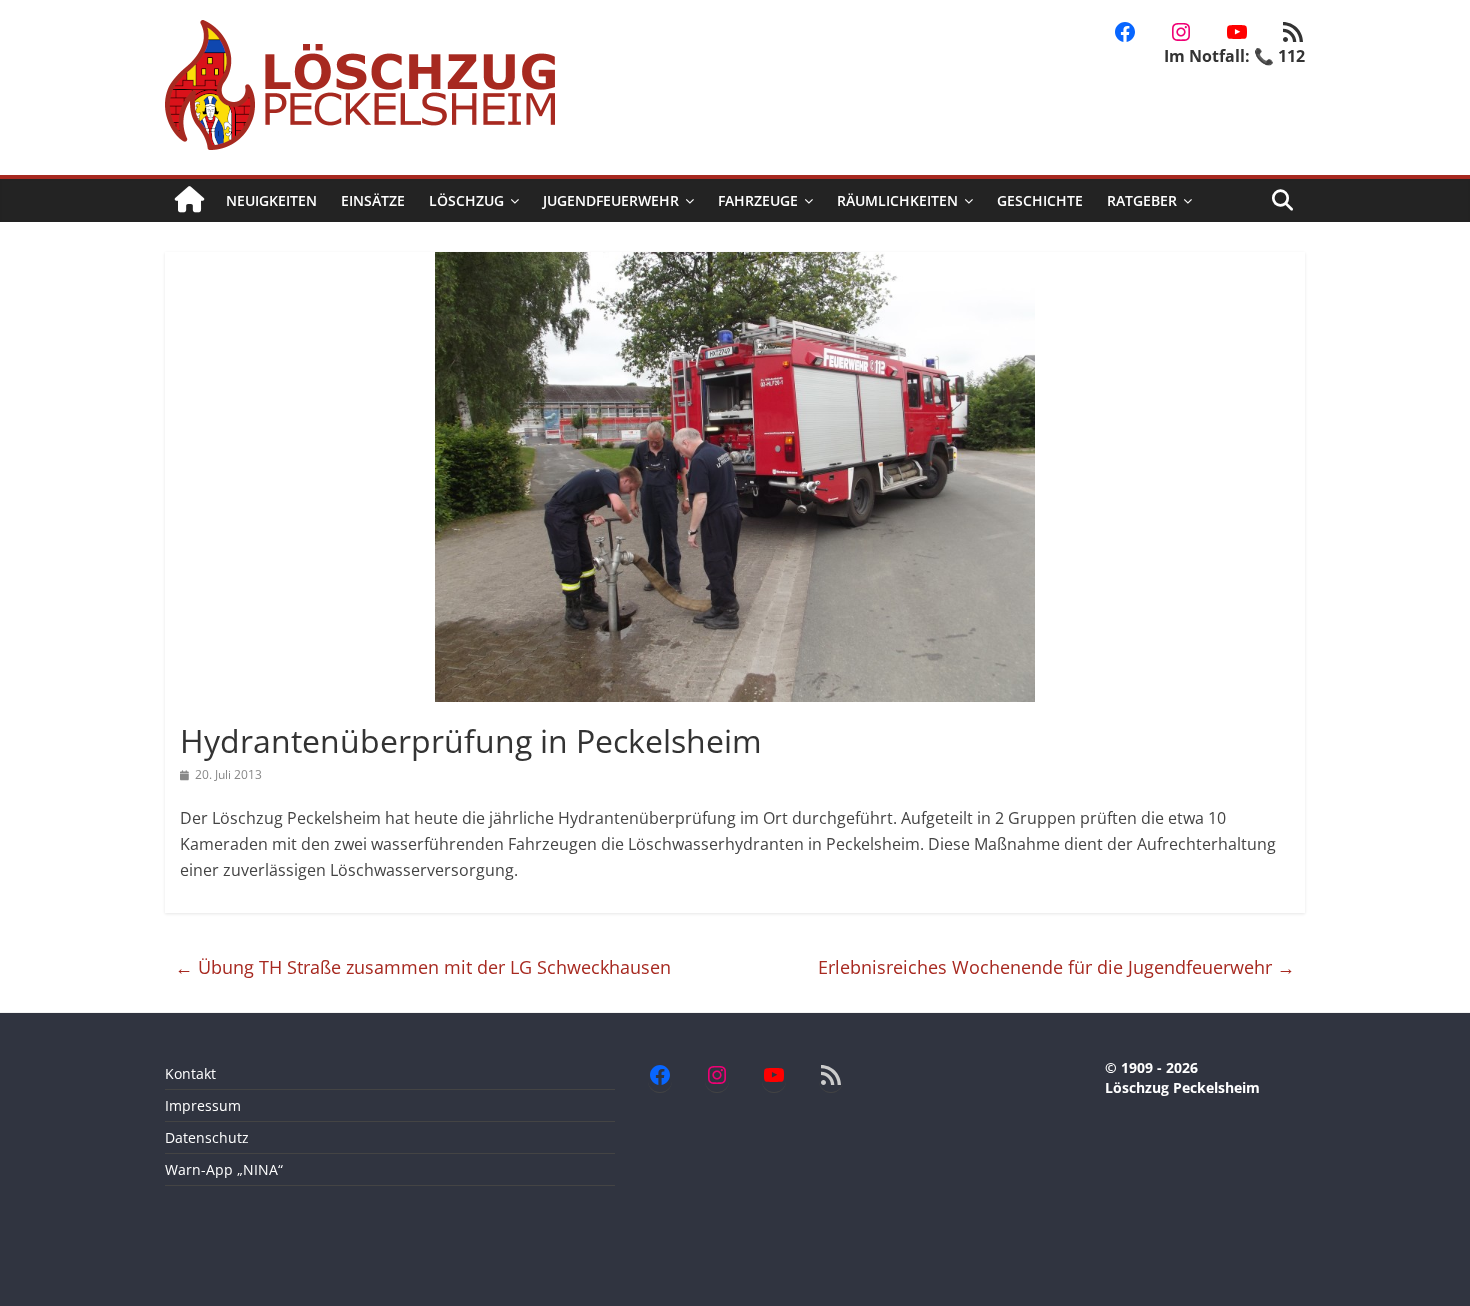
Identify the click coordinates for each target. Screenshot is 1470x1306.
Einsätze (373, 200)
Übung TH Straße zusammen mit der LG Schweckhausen (423, 967)
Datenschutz (207, 1137)
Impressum (203, 1105)
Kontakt (190, 1073)
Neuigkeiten (271, 200)
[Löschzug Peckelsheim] (189, 200)
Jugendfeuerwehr (611, 200)
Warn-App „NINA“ (224, 1169)
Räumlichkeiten (897, 200)
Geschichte (1040, 200)
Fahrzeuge (758, 200)
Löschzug (466, 200)
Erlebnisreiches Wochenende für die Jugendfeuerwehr (1056, 967)
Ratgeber (1142, 200)
